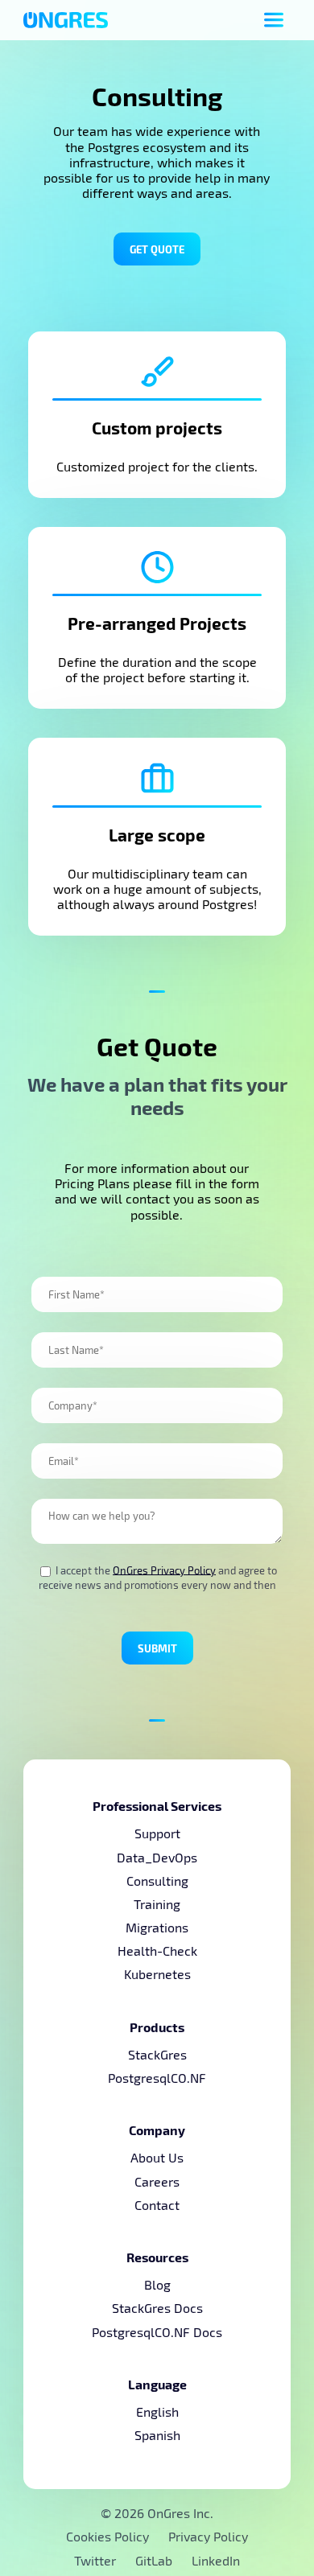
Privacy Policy (208, 2536)
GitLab (155, 2560)
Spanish (157, 2435)
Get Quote (157, 249)
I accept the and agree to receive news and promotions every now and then (158, 1578)
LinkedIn (216, 2560)
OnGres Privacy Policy (164, 1570)
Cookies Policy (107, 2536)
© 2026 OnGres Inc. (157, 2513)
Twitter (97, 2560)
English (157, 2411)
